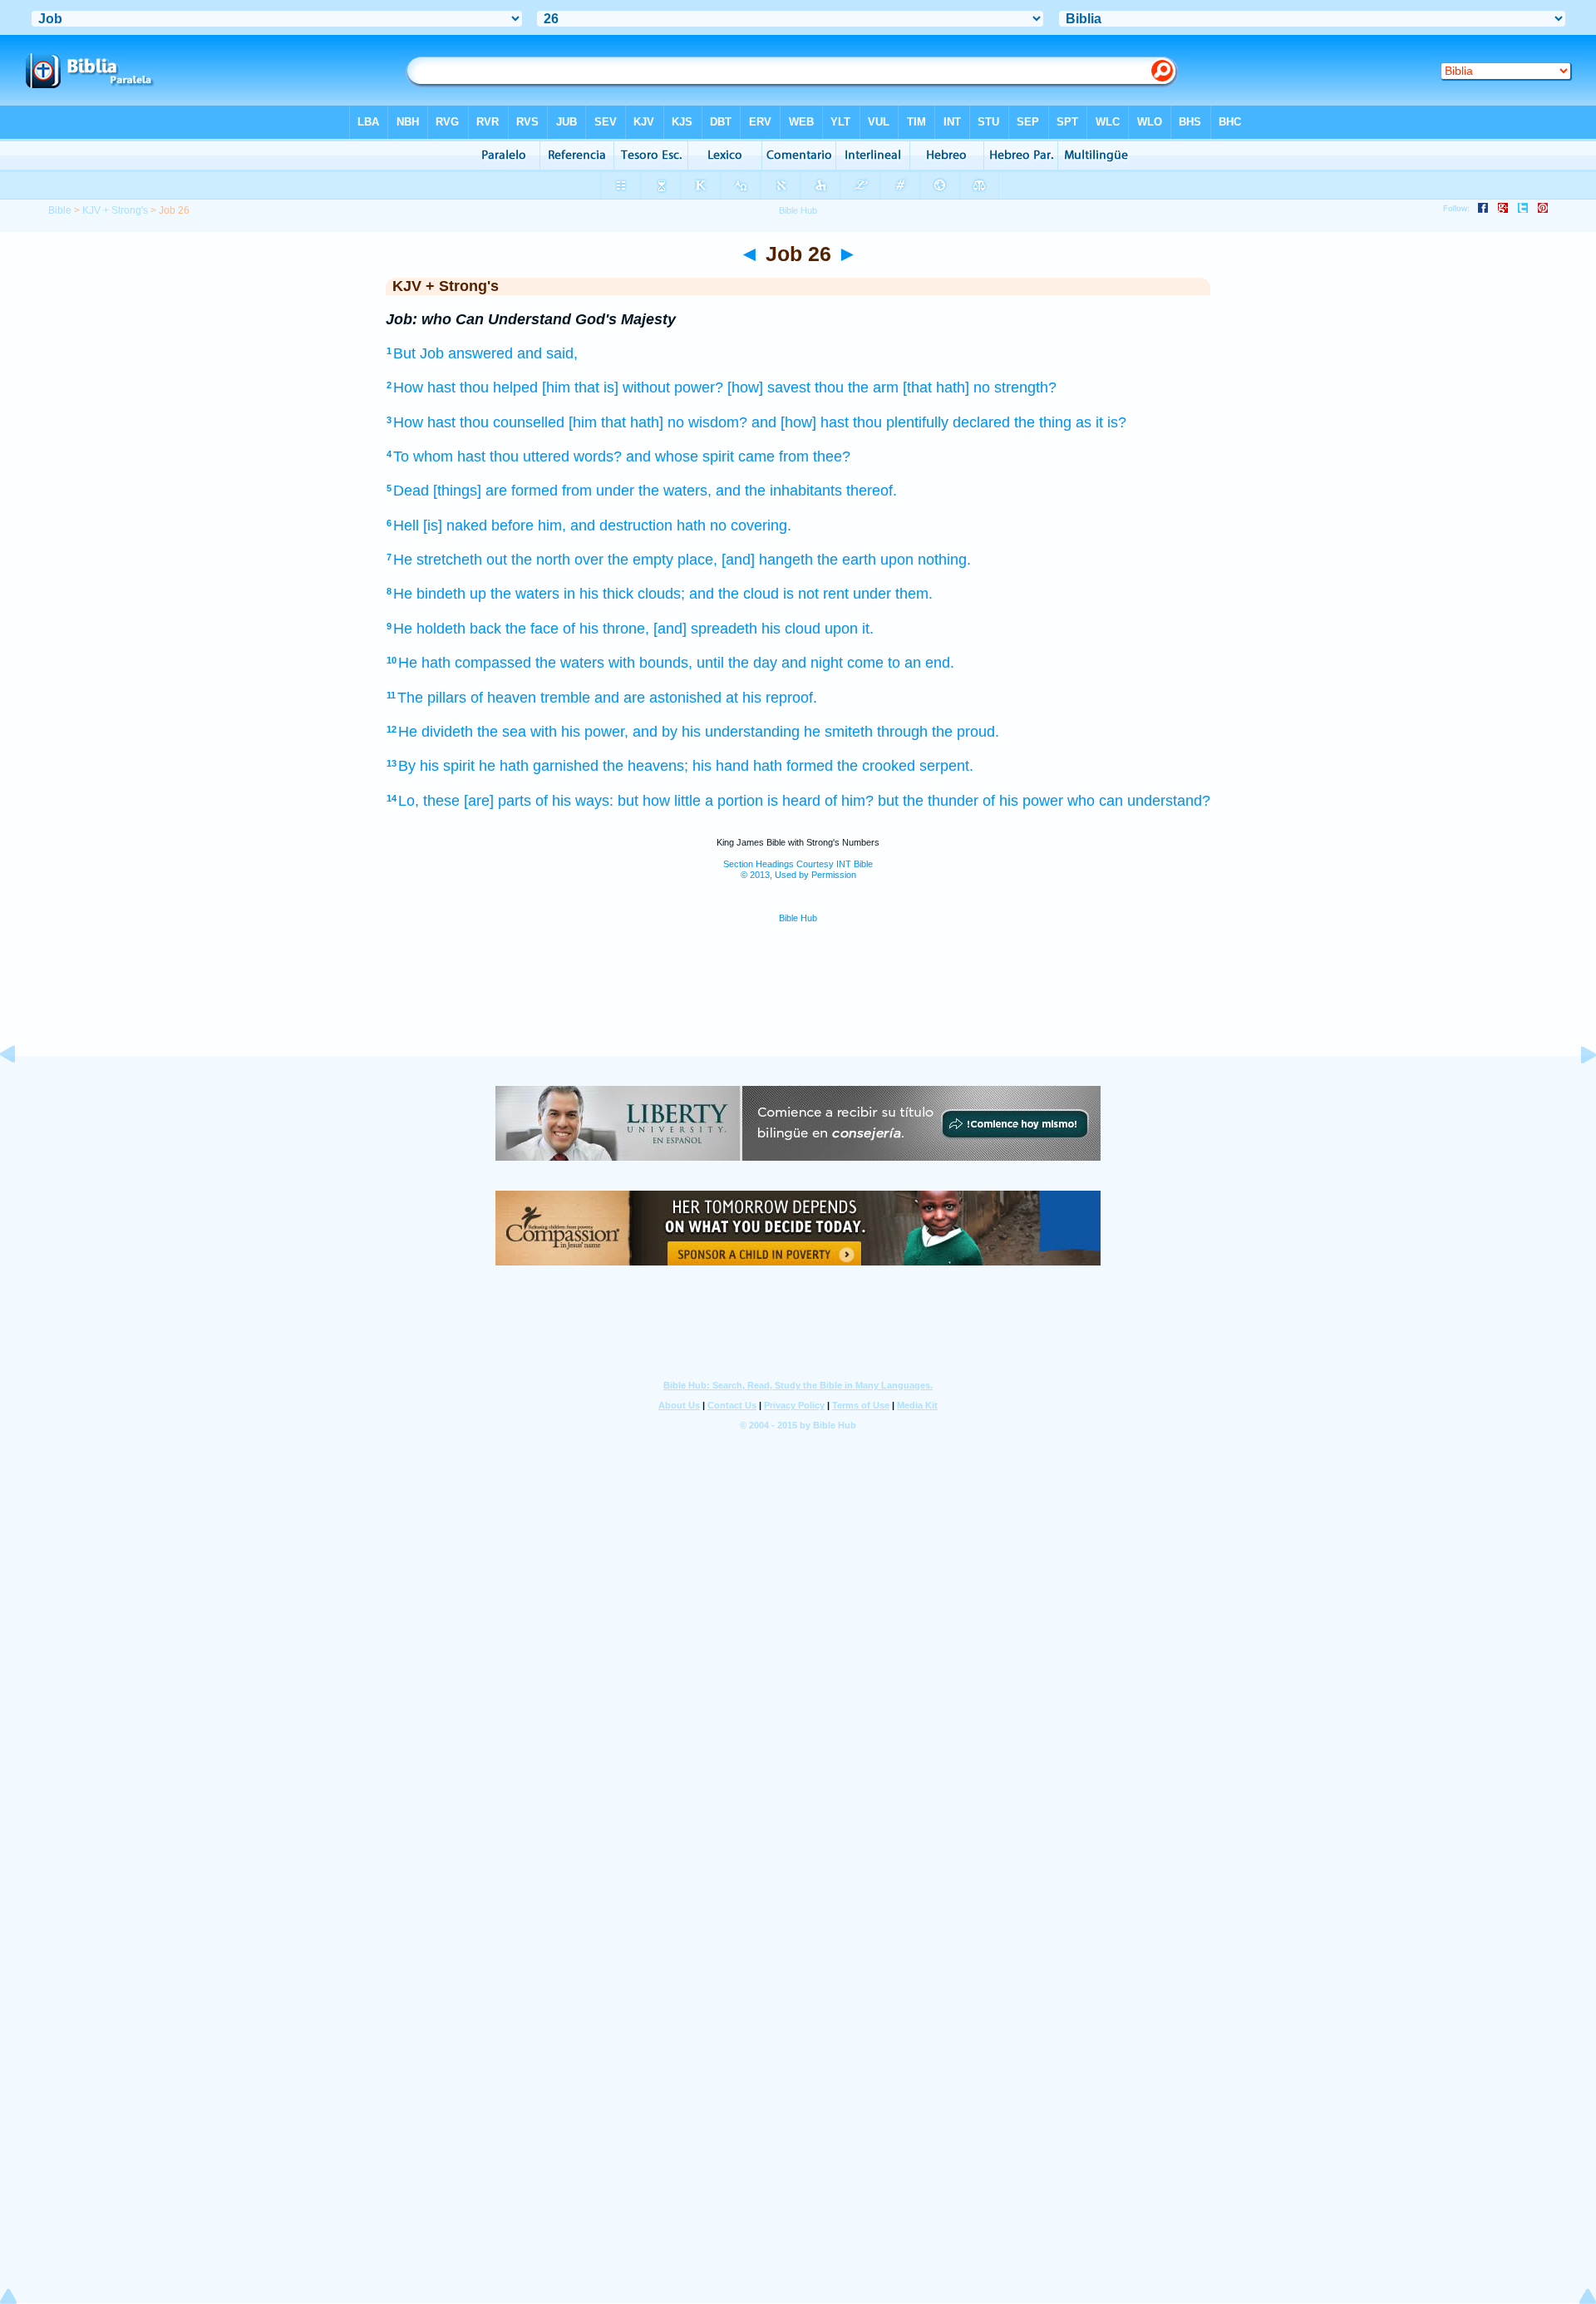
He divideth (436, 732)
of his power (1023, 801)
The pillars (432, 698)
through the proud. (938, 732)
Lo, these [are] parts (465, 801)
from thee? (815, 456)
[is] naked (455, 525)
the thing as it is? (1070, 422)
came (756, 456)
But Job (419, 353)
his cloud (791, 629)
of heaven (503, 698)
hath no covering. (734, 525)
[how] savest (769, 387)
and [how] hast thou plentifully (850, 422)
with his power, (579, 732)
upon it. (849, 629)
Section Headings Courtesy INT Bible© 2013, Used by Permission (798, 869)
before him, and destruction (582, 525)
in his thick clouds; (624, 594)
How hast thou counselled (479, 422)
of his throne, (606, 629)
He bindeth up (440, 594)
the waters (525, 594)
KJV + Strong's (115, 210)
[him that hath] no (626, 422)
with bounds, (650, 663)
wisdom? (718, 422)
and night (812, 663)
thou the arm (857, 387)
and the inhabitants (779, 491)
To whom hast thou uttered (481, 456)
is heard (794, 801)
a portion (734, 801)
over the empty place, (646, 560)
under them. (893, 594)
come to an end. (901, 663)
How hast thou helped (465, 387)
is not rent (816, 594)
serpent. (946, 766)
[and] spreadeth (705, 629)
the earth (847, 560)
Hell (406, 525)
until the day (737, 663)
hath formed (793, 766)
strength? (1025, 387)
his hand (721, 766)
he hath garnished (539, 766)
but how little (659, 801)
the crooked (876, 766)
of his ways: (574, 801)
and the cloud (734, 594)
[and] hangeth (767, 560)
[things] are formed (495, 491)
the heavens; (645, 766)
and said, (547, 353)
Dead (411, 491)
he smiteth (838, 732)
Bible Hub (798, 918)
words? (598, 456)
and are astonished (658, 698)
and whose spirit (680, 456)
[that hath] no (946, 387)
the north (541, 560)
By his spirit (436, 766)
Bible (60, 210)
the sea (502, 732)
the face (532, 629)
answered (480, 353)
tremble (565, 698)
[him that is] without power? (633, 387)
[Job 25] (21, 1092)
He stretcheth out (450, 560)
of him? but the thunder (901, 801)
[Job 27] (1575, 1092)
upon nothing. (926, 560)
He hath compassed (465, 663)
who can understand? (1139, 801)
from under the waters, (637, 491)
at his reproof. (771, 698)
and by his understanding (716, 732)
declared (981, 422)
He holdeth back (447, 629)
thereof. (872, 491)
